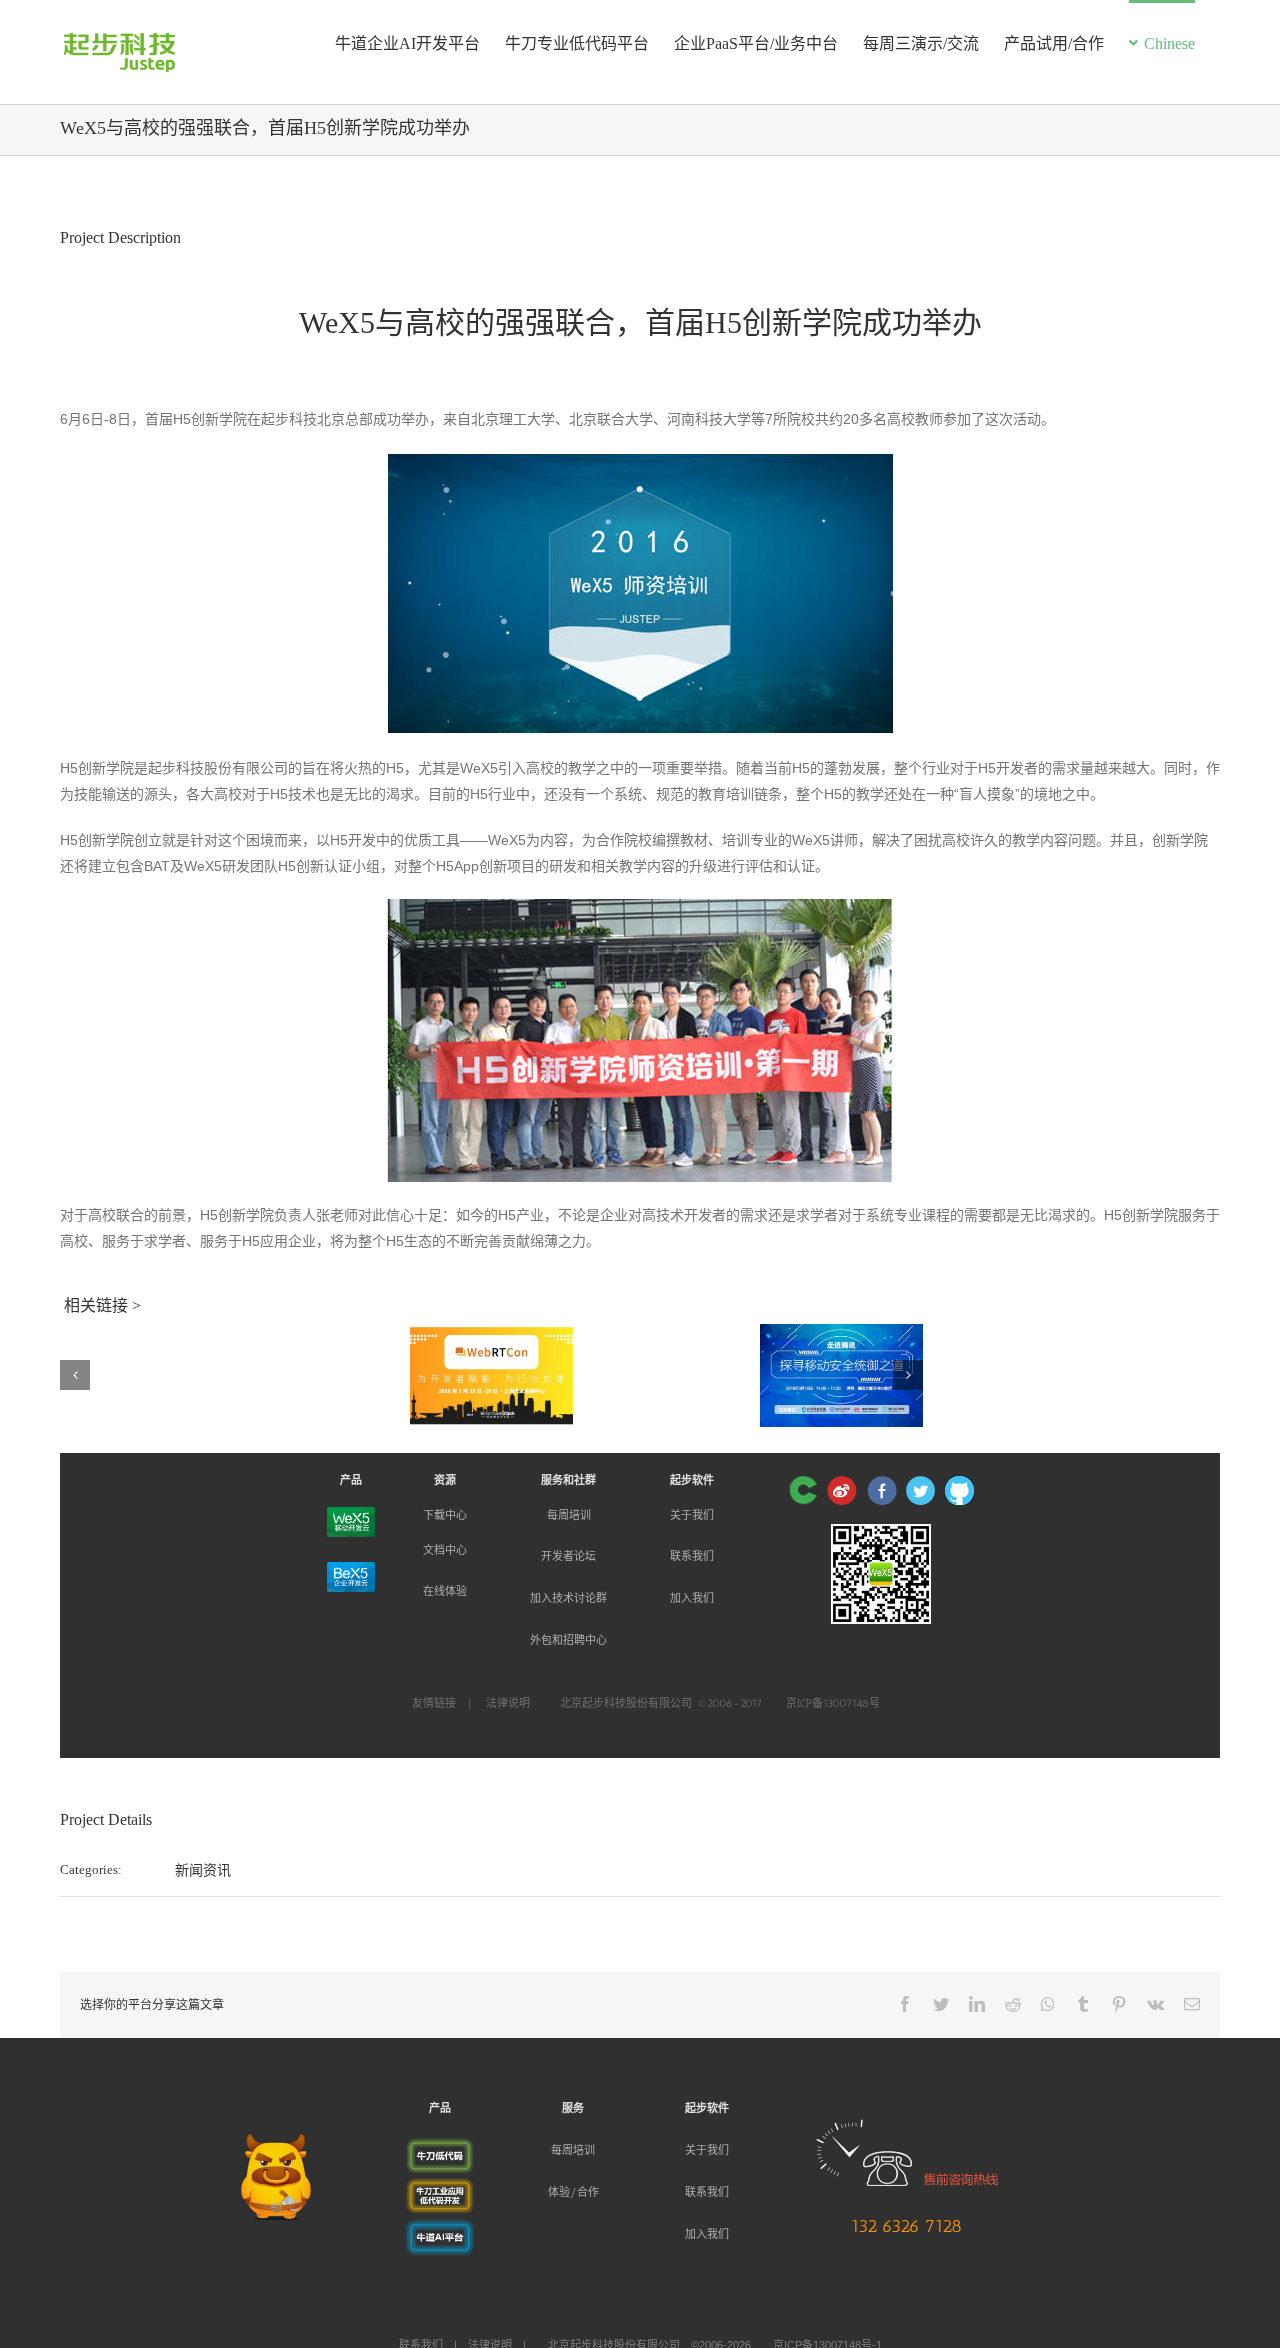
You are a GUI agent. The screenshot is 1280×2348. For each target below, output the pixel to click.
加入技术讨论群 (568, 1598)
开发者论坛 (568, 1556)
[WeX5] (350, 1522)
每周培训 (569, 1515)
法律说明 (508, 1703)
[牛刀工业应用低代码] (440, 2189)
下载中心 (445, 1515)
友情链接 (434, 1703)
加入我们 (692, 1598)
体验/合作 (573, 2192)
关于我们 (692, 1515)
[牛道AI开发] (440, 2229)
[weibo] (842, 1490)
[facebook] (882, 1490)
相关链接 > (102, 1305)
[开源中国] (803, 1490)
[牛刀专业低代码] (440, 2149)
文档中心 (445, 1550)
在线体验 (445, 1591)
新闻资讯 (203, 1870)
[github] (959, 1490)
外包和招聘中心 (568, 1640)
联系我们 (692, 1556)
